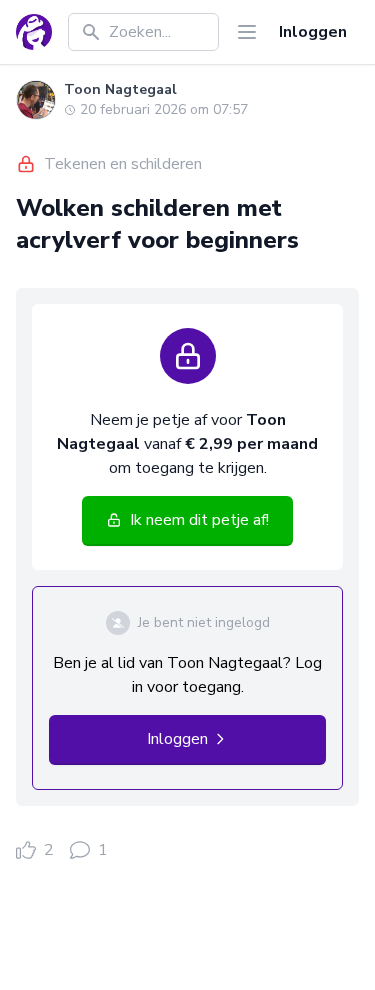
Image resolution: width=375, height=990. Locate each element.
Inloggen (313, 32)
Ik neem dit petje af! (199, 520)
